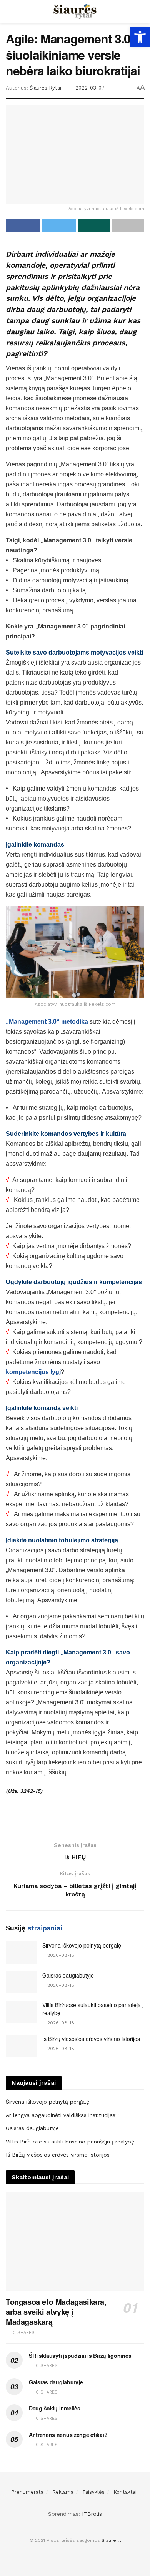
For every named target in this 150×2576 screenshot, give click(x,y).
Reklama (63, 2492)
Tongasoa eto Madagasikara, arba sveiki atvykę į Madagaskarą (56, 2312)
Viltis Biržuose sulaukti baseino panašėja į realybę (70, 2142)
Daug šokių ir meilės (54, 2408)
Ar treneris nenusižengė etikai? (68, 2435)
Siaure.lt (111, 2540)
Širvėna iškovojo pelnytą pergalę (82, 1945)
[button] (140, 37)
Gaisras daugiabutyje (68, 1975)
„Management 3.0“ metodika (47, 1022)
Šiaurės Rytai (45, 88)
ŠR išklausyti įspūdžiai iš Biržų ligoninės (80, 2356)
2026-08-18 (60, 1955)
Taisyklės (93, 2492)
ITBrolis (92, 2514)
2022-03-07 (90, 88)
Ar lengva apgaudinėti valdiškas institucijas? (62, 2115)
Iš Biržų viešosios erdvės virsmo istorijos (91, 2039)
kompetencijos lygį (33, 1372)
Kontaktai (125, 2492)
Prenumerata (27, 2492)
